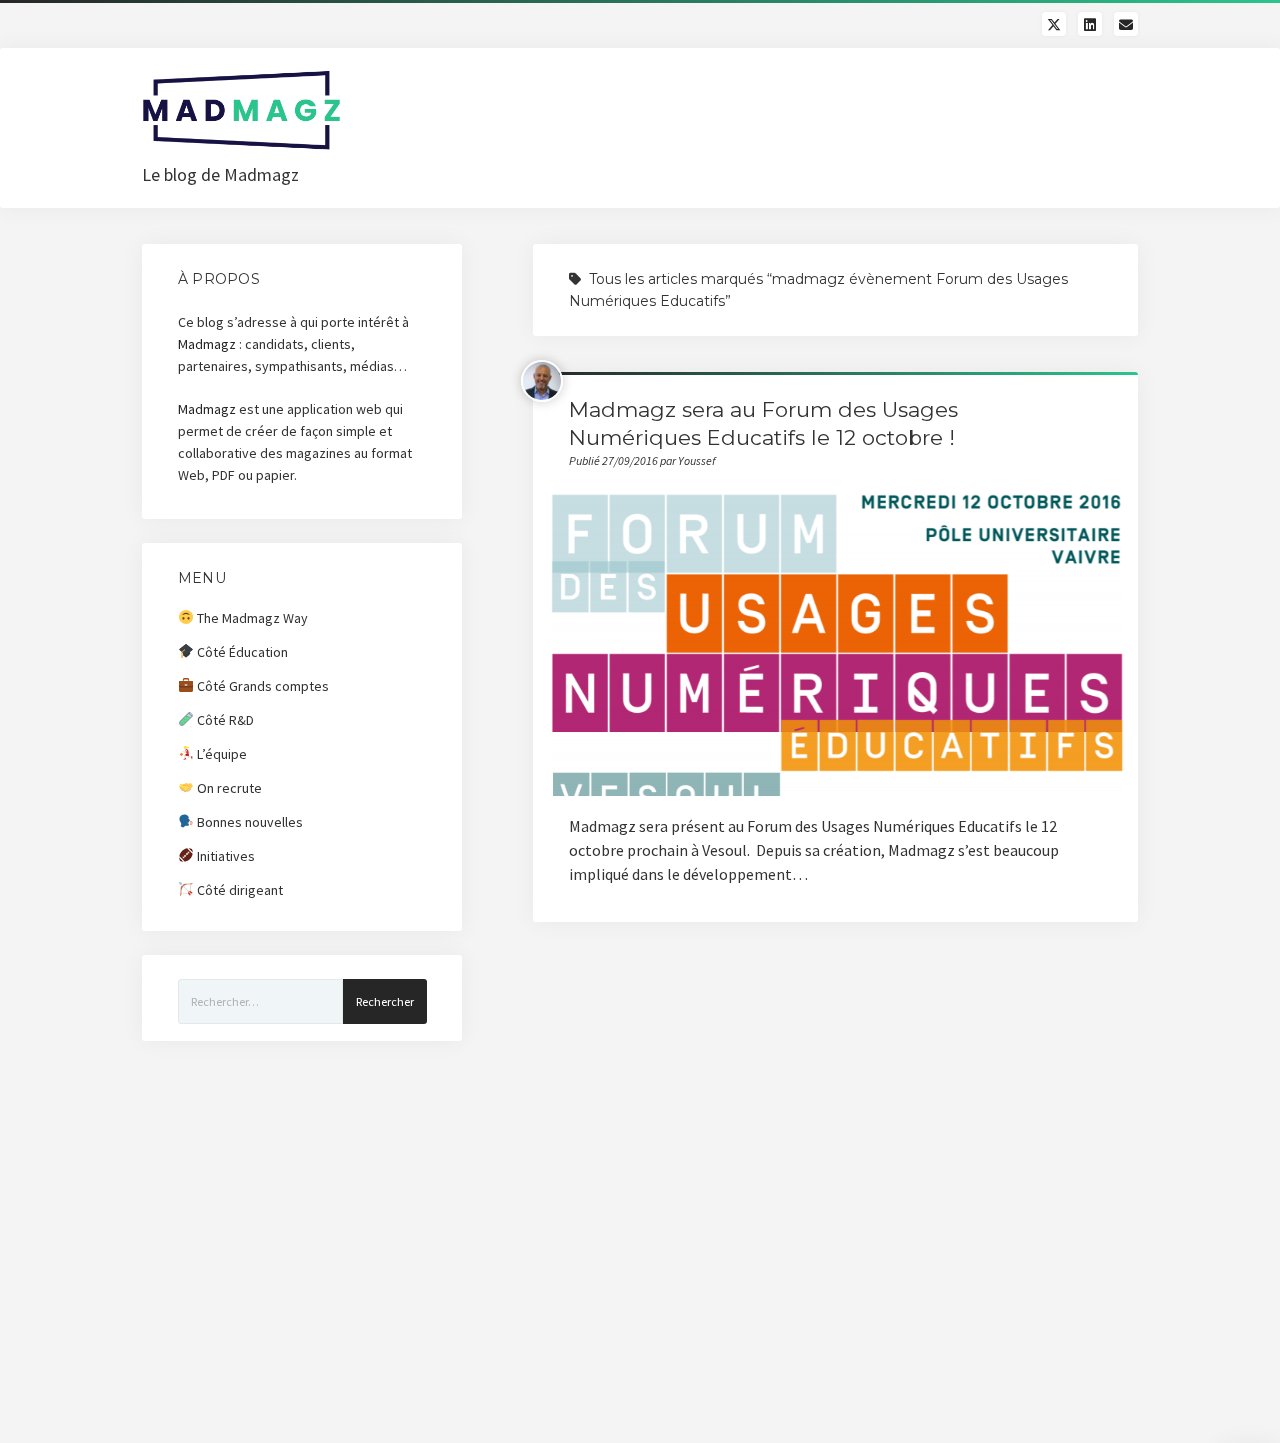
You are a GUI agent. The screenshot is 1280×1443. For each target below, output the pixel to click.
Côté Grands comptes (261, 686)
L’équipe (220, 754)
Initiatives (224, 856)
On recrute (228, 788)
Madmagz (207, 344)
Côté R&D (224, 720)
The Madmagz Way (251, 618)
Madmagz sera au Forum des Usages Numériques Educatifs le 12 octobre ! (835, 645)
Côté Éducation (241, 652)
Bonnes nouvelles (248, 822)
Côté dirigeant (238, 890)
